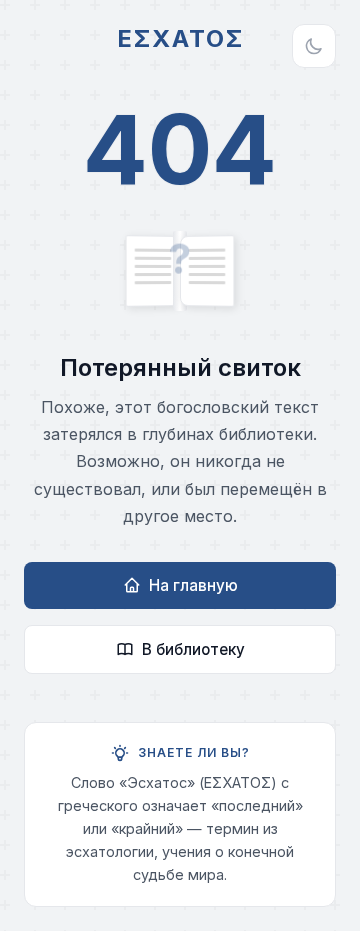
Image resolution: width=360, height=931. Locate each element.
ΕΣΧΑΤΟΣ (180, 38)
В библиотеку (193, 649)
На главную (193, 585)
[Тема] (314, 46)
